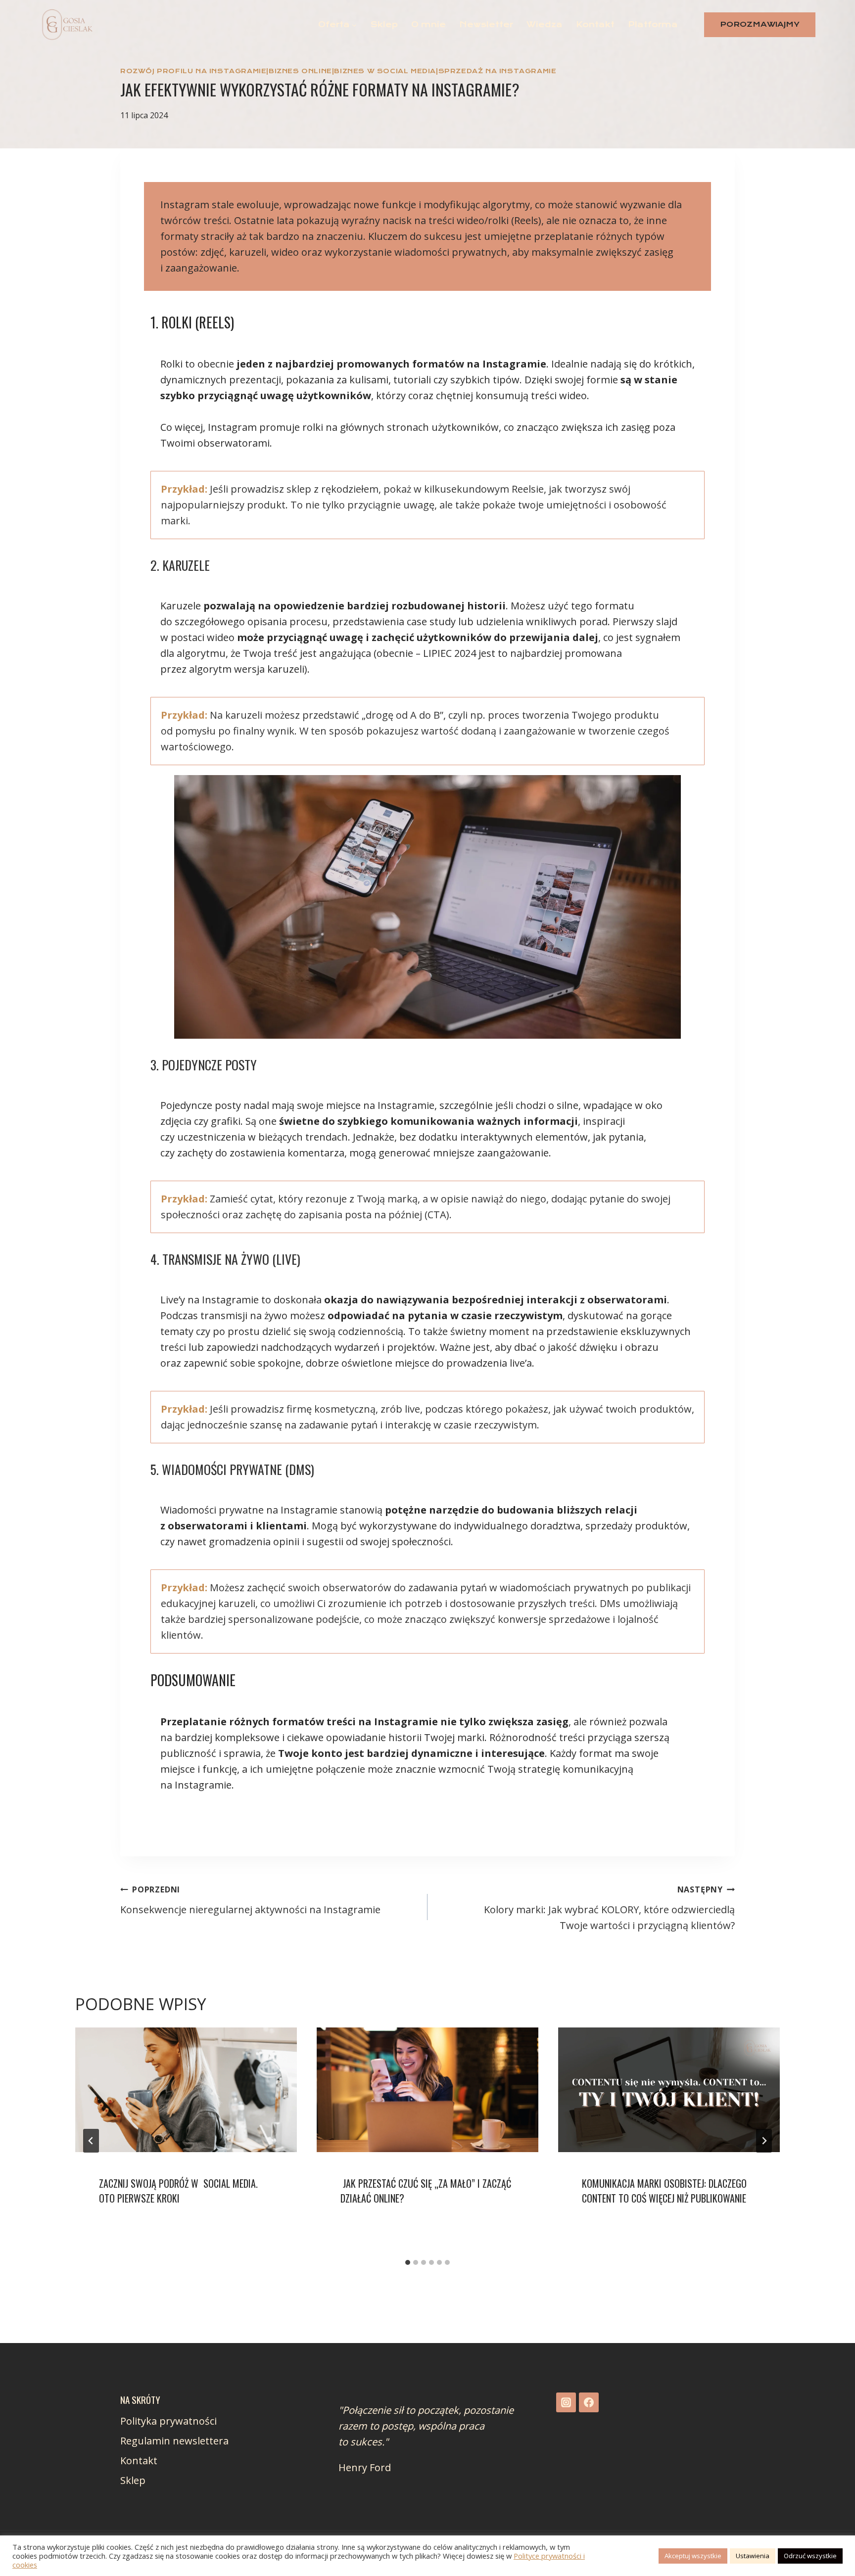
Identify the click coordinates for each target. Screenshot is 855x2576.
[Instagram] (566, 2402)
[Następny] (764, 2141)
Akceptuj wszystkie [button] (693, 2556)
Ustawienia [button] (753, 2556)
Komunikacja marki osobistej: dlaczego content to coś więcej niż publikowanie (664, 2191)
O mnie (428, 24)
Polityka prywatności (168, 2421)
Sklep (384, 24)
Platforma (653, 24)
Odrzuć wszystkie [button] (810, 2556)
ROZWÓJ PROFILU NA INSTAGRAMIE (193, 71)
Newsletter (486, 24)
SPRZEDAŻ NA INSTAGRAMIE (498, 71)
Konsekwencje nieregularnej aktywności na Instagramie (250, 1900)
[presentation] (186, 2090)
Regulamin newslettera (174, 2441)
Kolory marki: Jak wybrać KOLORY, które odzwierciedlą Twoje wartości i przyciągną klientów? (609, 1908)
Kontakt (595, 24)
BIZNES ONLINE (300, 71)
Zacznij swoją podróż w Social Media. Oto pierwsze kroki (178, 2191)
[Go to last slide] (91, 2141)
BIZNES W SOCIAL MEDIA (385, 71)
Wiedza (545, 24)
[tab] (408, 2262)
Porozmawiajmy (760, 24)
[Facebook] (589, 2402)
